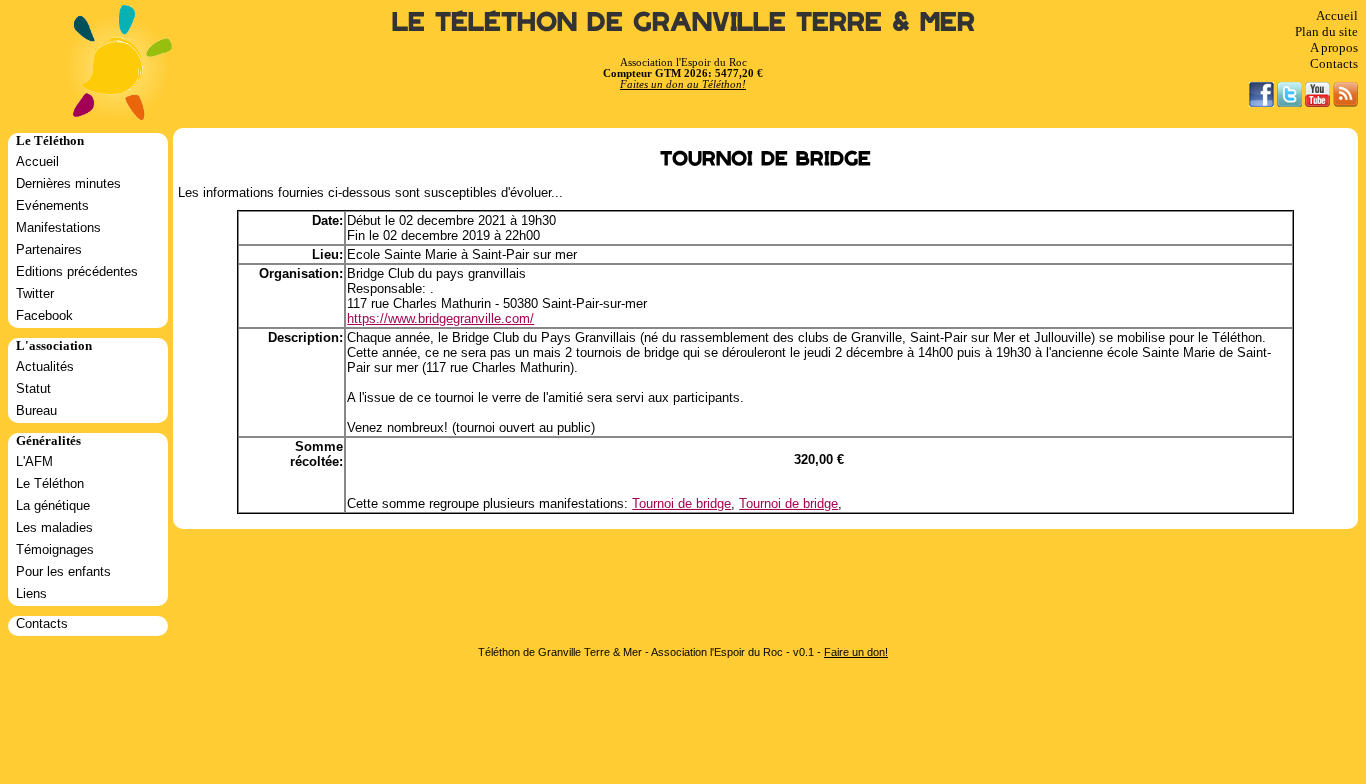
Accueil (1337, 15)
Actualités (45, 366)
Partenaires (49, 249)
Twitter (35, 293)
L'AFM (34, 461)
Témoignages (55, 549)
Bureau (36, 410)
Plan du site (1326, 31)
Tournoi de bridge (681, 503)
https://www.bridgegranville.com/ (440, 318)
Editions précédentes (77, 271)
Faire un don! (856, 652)
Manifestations (58, 227)
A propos (1334, 47)
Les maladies (54, 527)
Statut (33, 388)
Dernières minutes (68, 183)
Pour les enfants (63, 571)
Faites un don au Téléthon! (683, 84)
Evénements (52, 205)
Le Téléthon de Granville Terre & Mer (683, 22)
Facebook (44, 315)
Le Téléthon (50, 483)
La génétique (53, 505)
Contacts (1334, 63)
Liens (31, 593)
